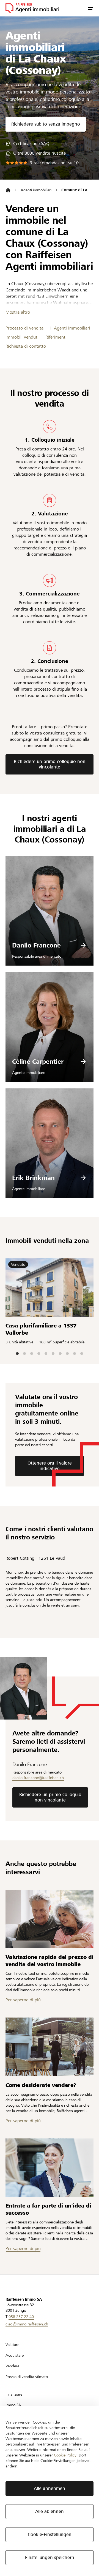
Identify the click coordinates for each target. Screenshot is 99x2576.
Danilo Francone (36, 945)
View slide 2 (24, 1354)
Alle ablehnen (50, 2511)
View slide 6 (53, 1354)
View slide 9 (75, 1354)
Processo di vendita (24, 328)
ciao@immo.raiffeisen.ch (27, 2324)
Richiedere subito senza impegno (46, 124)
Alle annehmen (50, 2488)
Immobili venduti (22, 337)
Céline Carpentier (38, 1062)
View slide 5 (46, 1354)
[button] (90, 8)
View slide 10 (82, 1354)
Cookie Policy (65, 2455)
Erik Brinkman (33, 1178)
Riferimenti (56, 337)
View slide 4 (39, 1354)
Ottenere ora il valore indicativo (50, 1466)
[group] (28, 144)
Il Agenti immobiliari (70, 328)
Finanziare (14, 2394)
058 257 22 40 (21, 2317)
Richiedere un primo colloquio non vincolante (50, 764)
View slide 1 (17, 1354)
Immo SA (13, 2405)
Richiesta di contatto (26, 346)
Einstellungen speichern (50, 2557)
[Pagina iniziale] (8, 190)
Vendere (12, 2366)
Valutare (12, 2345)
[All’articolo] (50, 1919)
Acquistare (15, 2355)
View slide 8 (67, 1354)
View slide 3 (32, 1354)
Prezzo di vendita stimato (27, 2377)
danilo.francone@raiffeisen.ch (38, 1778)
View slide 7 (60, 1354)
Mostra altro (18, 312)
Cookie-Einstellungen (50, 2534)
